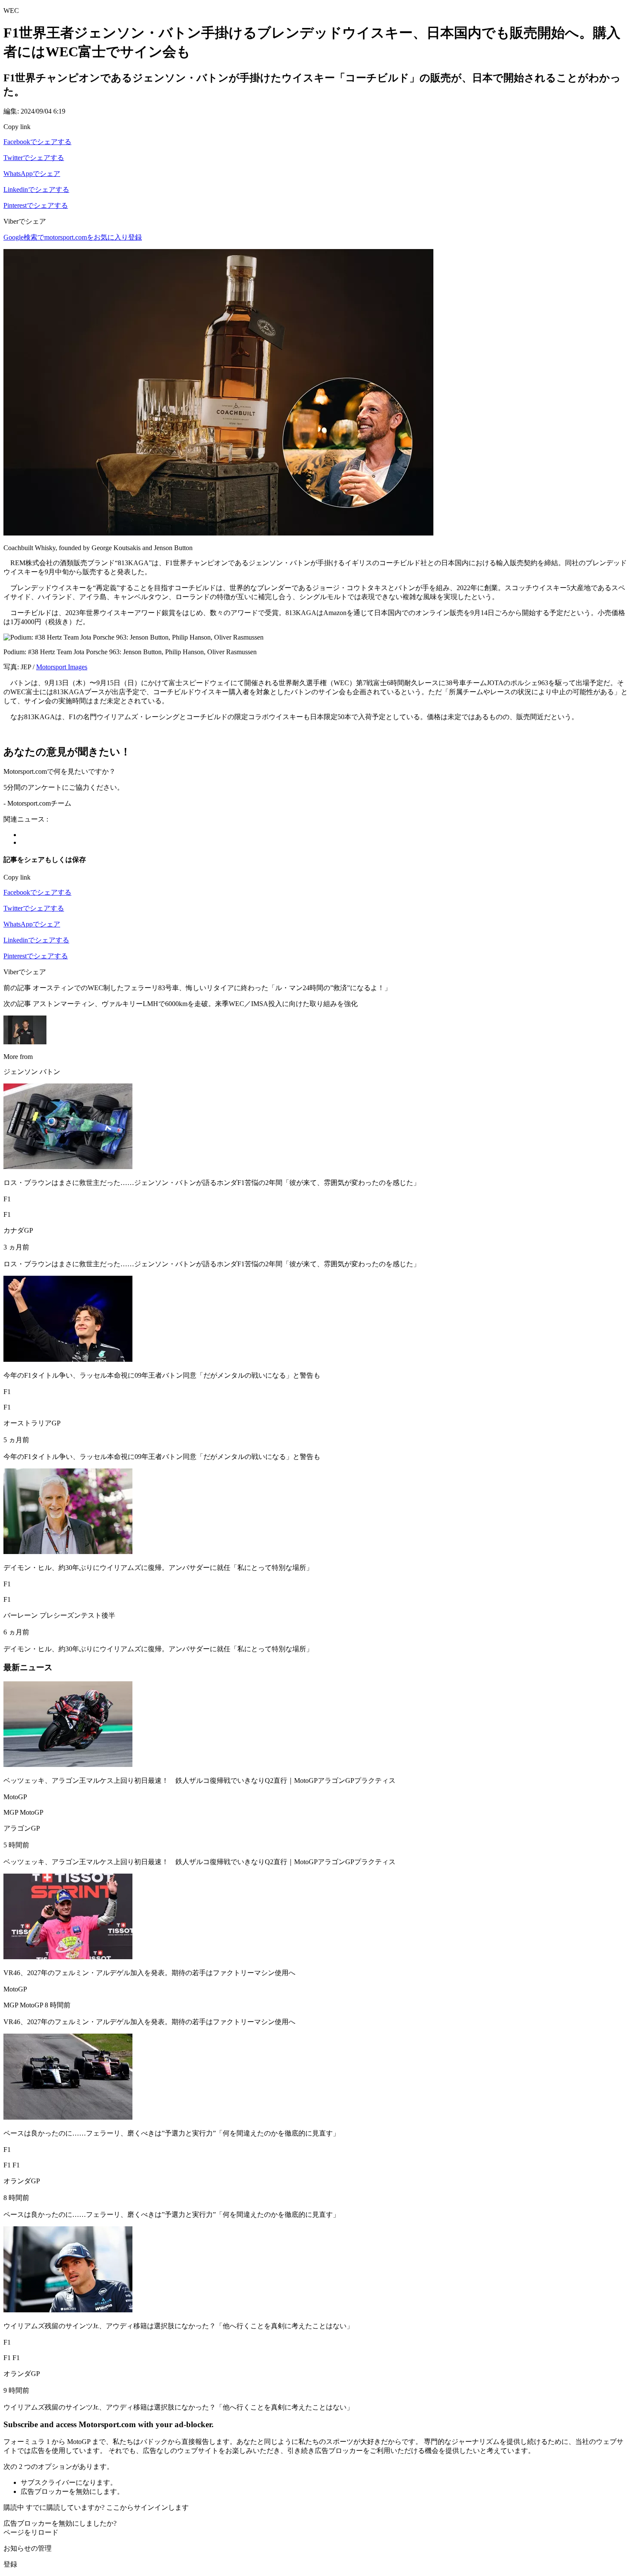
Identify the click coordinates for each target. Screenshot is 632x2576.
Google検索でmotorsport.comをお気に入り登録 (73, 237)
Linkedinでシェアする (36, 189)
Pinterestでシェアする (36, 205)
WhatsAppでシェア (32, 174)
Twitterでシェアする (34, 158)
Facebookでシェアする (37, 142)
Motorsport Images (62, 667)
